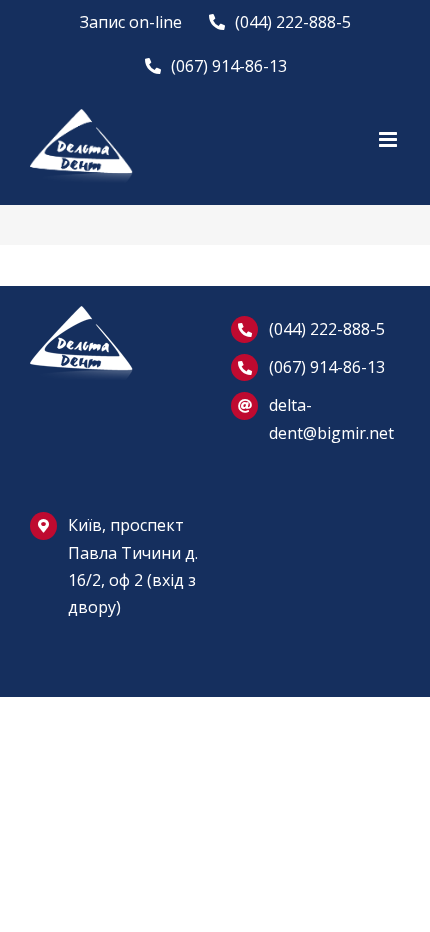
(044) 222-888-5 (327, 329)
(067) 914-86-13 (327, 367)
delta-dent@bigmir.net (331, 418)
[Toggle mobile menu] (389, 139)
